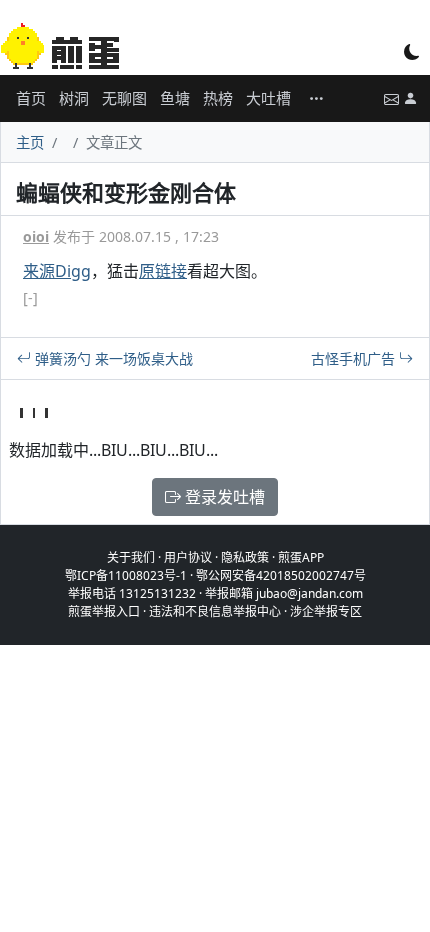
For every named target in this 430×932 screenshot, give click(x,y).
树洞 (74, 98)
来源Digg (57, 271)
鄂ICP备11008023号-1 (126, 575)
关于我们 (131, 557)
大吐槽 (268, 98)
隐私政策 (245, 557)
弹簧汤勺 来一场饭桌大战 (112, 358)
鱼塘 (175, 98)
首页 (31, 98)
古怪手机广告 (355, 358)
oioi (36, 236)
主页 (30, 142)
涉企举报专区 (326, 611)
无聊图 (124, 98)
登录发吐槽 (223, 497)
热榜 (218, 98)
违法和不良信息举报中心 (215, 611)
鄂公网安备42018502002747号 (281, 575)
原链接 (163, 271)
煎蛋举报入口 (104, 611)
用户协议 (188, 557)
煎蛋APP (301, 557)
